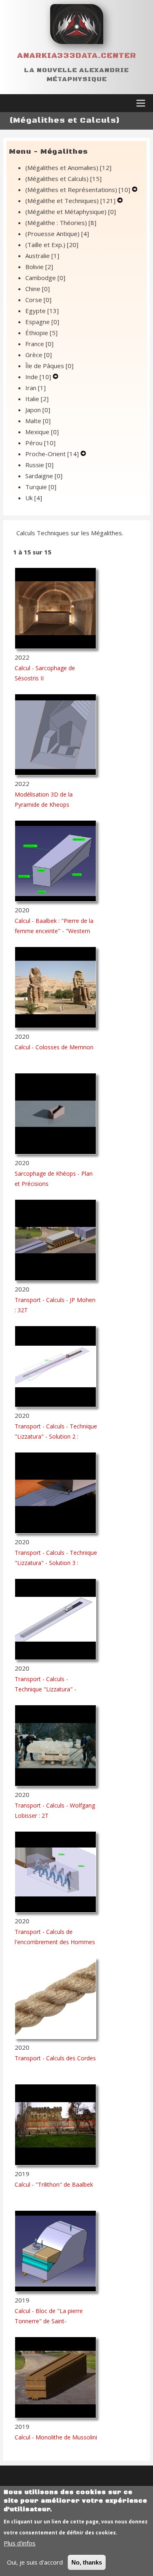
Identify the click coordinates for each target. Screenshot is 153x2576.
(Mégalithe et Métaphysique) (71, 212)
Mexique (42, 432)
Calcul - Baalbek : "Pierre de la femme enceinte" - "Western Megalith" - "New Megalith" (54, 931)
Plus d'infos (20, 2543)
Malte (38, 421)
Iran (35, 388)
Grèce (39, 355)
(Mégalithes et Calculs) (63, 179)
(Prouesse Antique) (57, 234)
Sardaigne (44, 476)
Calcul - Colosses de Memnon (54, 1047)
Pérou (40, 443)
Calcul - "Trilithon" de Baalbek (54, 2184)
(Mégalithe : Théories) (61, 223)
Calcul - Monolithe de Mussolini (56, 2437)
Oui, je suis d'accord (35, 2562)
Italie (37, 399)
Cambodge (45, 278)
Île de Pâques (49, 366)
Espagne (42, 322)
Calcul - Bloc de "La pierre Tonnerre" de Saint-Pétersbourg (49, 2321)
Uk (34, 498)
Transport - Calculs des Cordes (55, 2058)
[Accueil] (77, 24)
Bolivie (39, 267)
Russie (39, 465)
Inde (38, 377)
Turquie (41, 487)
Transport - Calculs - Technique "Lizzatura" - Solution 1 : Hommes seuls (51, 1689)
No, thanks (87, 2562)
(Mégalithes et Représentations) (78, 190)
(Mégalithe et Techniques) (70, 201)
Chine (38, 289)
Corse (38, 300)
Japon (38, 410)
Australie (42, 256)
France (39, 344)
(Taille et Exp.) (52, 245)
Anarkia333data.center (77, 56)
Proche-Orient (52, 454)
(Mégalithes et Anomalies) (68, 168)
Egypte (42, 311)
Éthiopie (41, 333)
